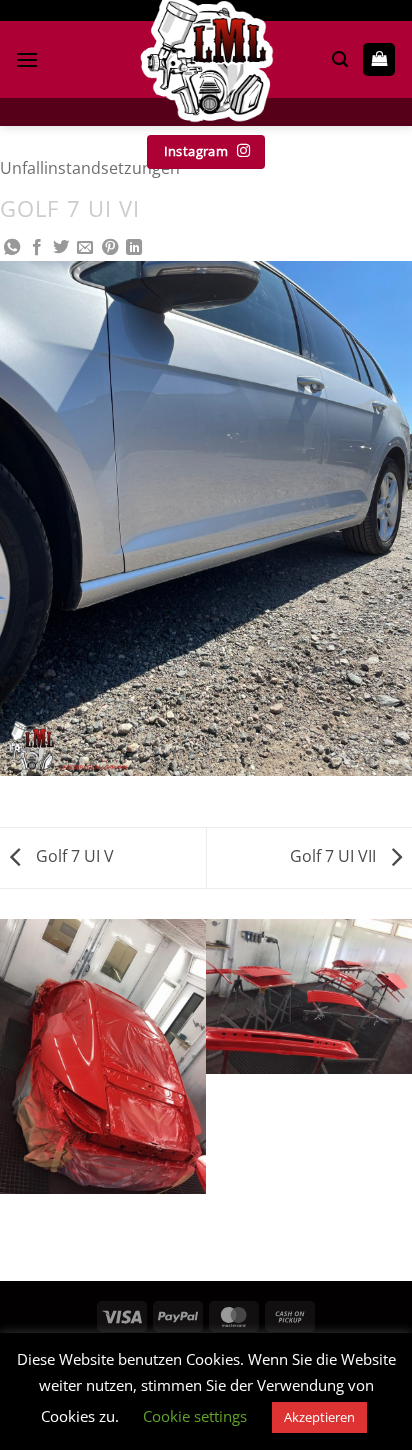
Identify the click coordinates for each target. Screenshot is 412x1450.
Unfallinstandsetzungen (90, 168)
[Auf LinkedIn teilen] (134, 248)
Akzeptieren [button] (319, 1417)
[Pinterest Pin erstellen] (110, 248)
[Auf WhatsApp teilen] (12, 248)
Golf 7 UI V (73, 856)
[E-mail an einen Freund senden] (85, 248)
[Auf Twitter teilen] (61, 248)
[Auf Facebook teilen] (37, 248)
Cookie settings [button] (195, 1416)
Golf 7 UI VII (335, 856)
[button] (27, 59)
